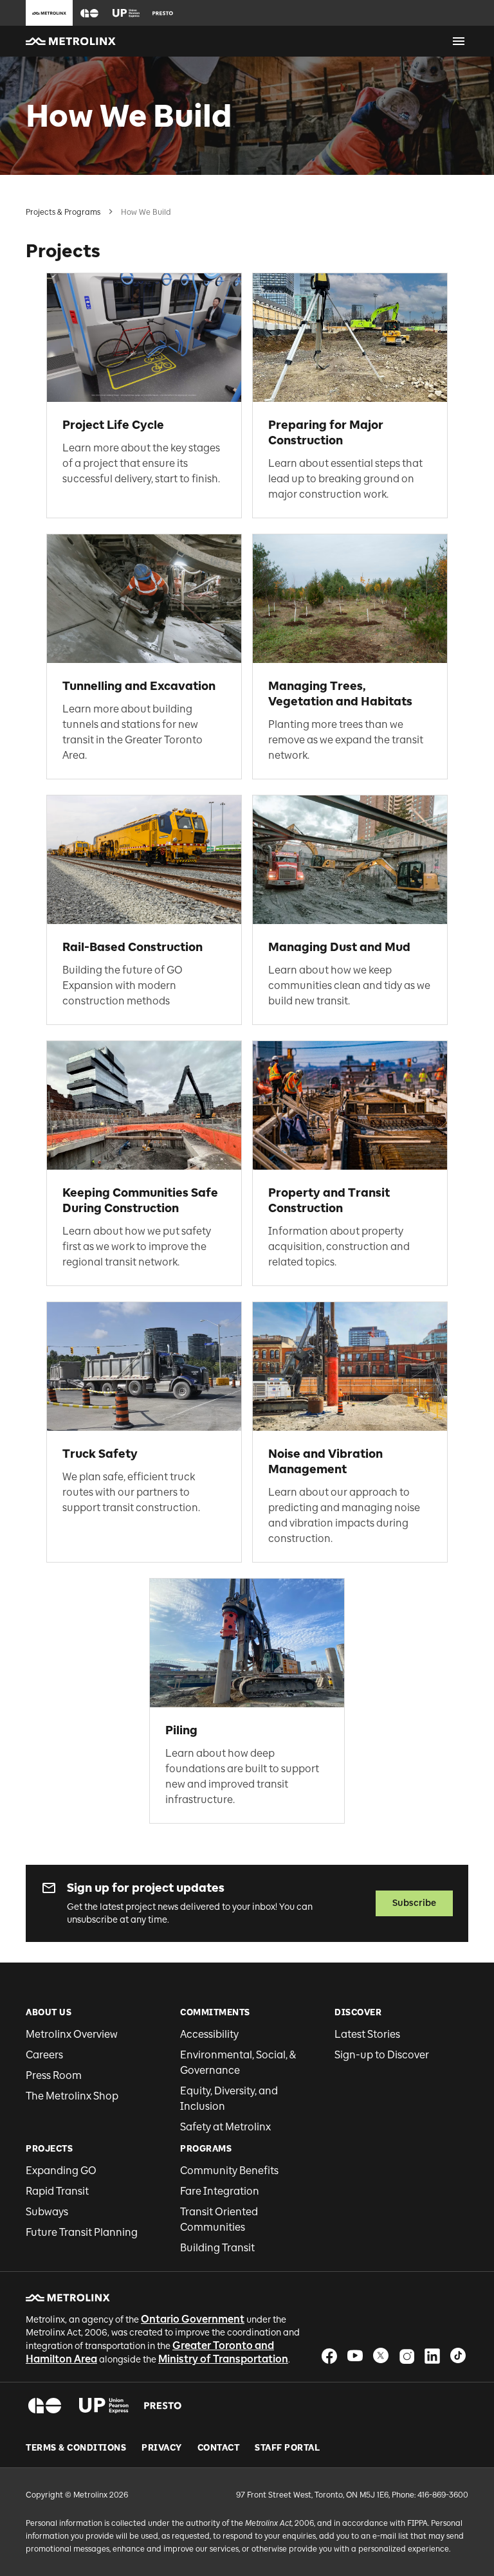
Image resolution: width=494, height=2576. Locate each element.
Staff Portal (287, 2448)
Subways (47, 2212)
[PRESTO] (163, 2406)
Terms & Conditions (76, 2448)
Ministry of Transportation (223, 2359)
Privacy (162, 2448)
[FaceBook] (329, 2356)
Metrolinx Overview (72, 2034)
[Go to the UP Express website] (126, 13)
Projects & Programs (63, 212)
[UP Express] (104, 2406)
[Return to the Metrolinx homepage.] (71, 41)
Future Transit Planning (82, 2232)
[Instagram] (407, 2356)
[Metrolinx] (68, 2298)
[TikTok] (458, 2356)
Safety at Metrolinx (225, 2127)
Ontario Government (193, 2319)
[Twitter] (381, 2356)
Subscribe (414, 1903)
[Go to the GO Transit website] (89, 13)
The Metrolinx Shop (72, 2096)
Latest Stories (367, 2034)
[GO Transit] (45, 2406)
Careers (44, 2055)
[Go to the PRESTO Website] (163, 13)
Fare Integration (220, 2191)
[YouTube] (355, 2356)
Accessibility (209, 2034)
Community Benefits (229, 2171)
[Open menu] (459, 41)
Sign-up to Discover (382, 2055)
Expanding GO (61, 2171)
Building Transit (217, 2248)
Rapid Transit (57, 2191)
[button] (89, 13)
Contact (219, 2448)
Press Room (54, 2075)
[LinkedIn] (432, 2356)
